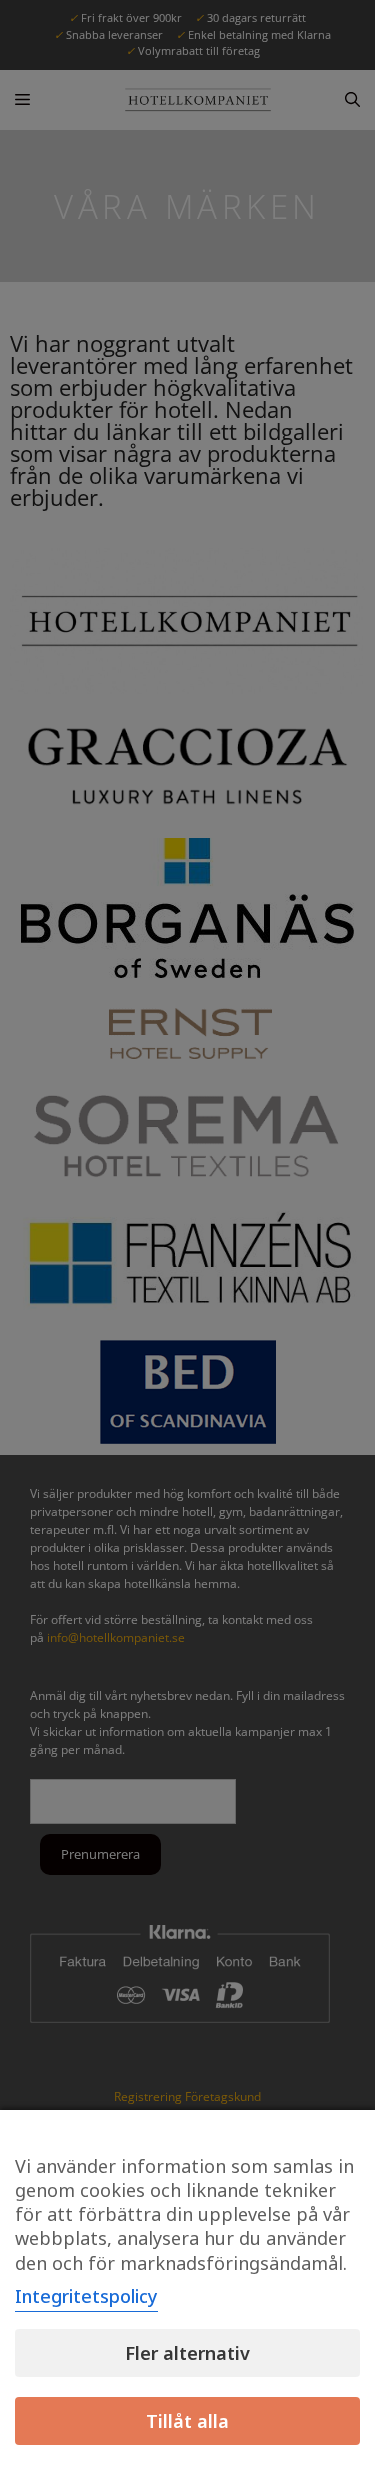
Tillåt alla (187, 2421)
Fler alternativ (187, 2353)
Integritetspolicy (86, 2296)
